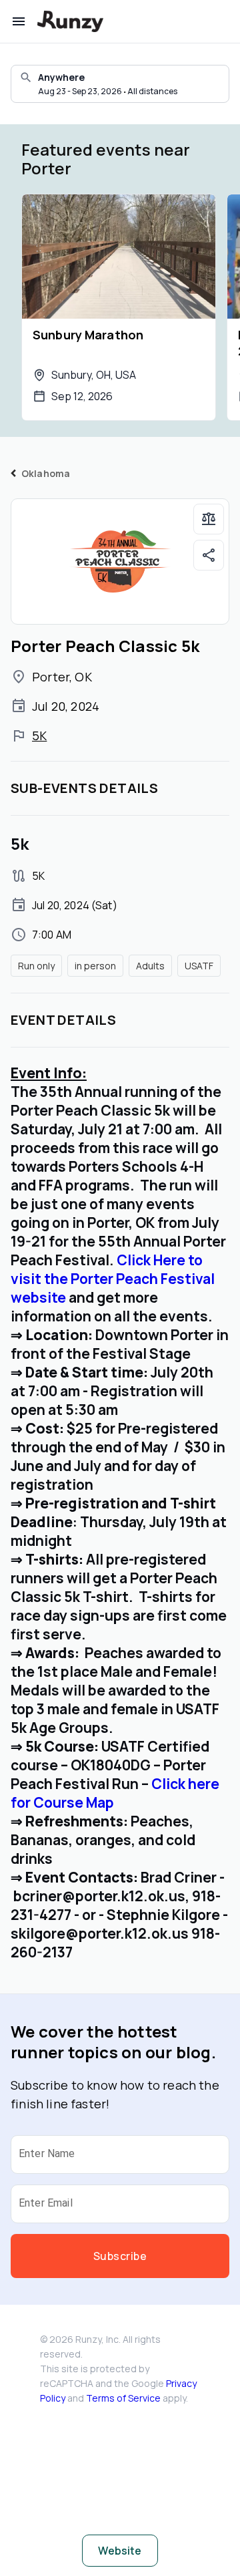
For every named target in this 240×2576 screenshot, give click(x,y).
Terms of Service (123, 2398)
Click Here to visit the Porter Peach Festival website (113, 1279)
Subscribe (120, 2256)
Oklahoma (46, 473)
